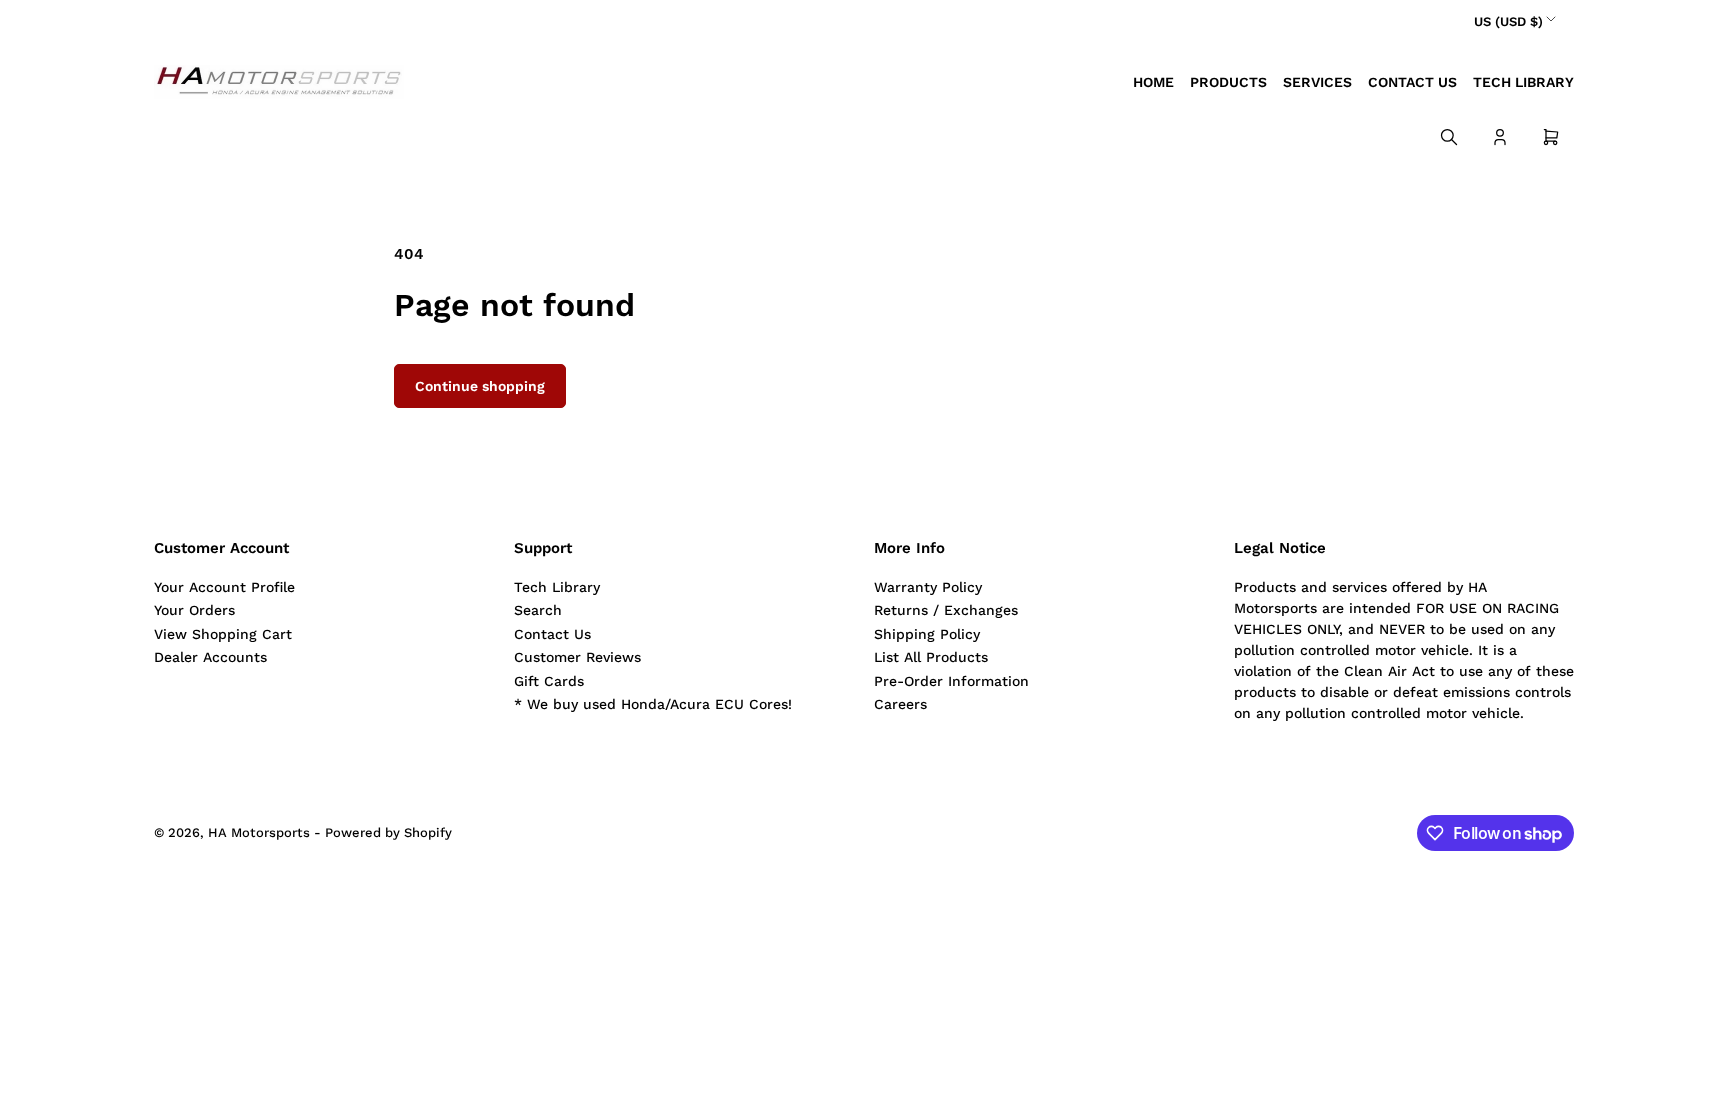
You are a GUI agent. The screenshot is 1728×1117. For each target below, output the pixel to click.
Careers (900, 704)
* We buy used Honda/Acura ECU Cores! (653, 704)
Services (1317, 82)
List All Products (931, 657)
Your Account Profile (224, 587)
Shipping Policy (927, 634)
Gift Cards (549, 681)
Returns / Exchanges (946, 610)
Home (1153, 82)
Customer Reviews (577, 657)
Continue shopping (480, 386)
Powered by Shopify (388, 832)
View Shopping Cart (223, 634)
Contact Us (1412, 82)
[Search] (1449, 137)
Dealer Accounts (210, 657)
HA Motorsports (259, 832)
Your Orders (194, 610)
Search (538, 610)
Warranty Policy (928, 587)
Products (1228, 82)
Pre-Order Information (951, 681)
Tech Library (1523, 82)
